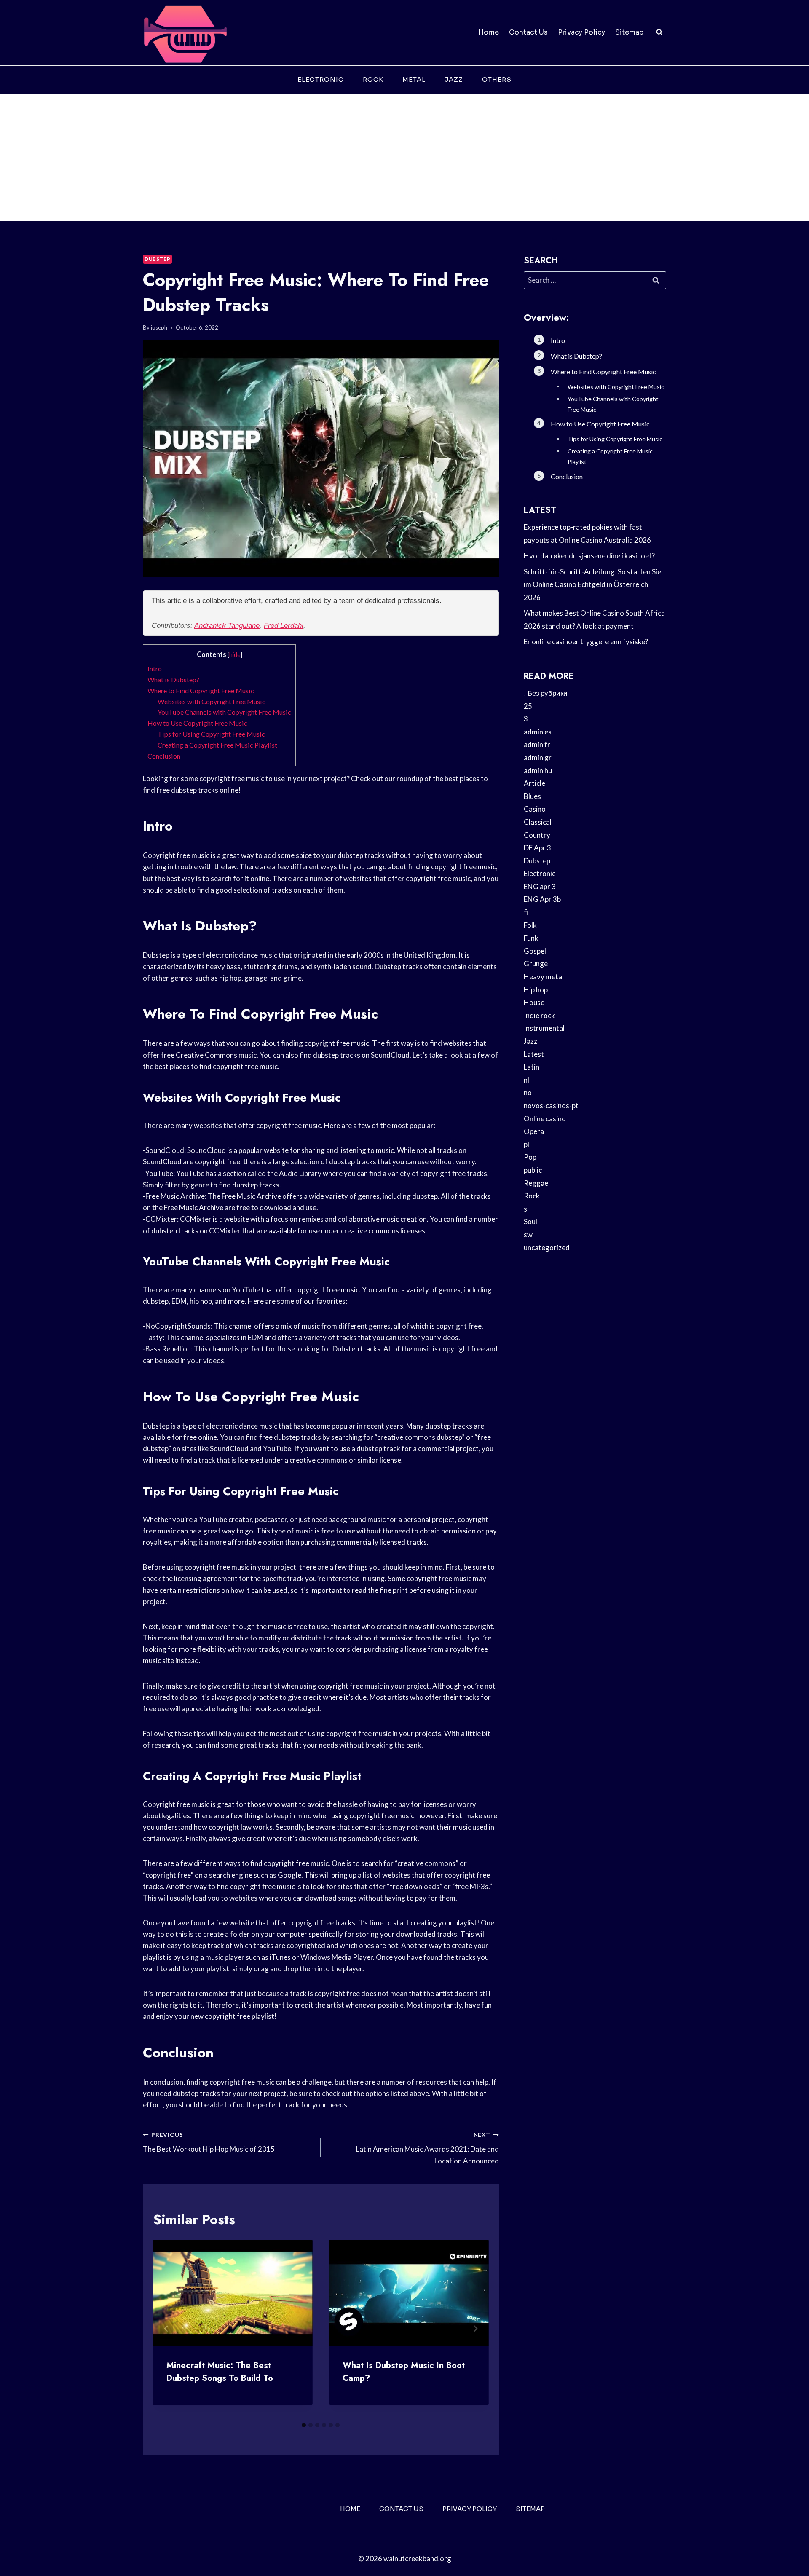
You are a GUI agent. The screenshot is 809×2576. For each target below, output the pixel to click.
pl (526, 1144)
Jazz (454, 79)
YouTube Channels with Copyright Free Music (224, 712)
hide (235, 655)
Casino (535, 809)
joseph (159, 327)
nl (526, 1080)
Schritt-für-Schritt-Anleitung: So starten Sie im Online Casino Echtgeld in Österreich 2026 (592, 584)
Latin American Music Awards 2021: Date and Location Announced (427, 2148)
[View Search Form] (659, 32)
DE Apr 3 (537, 848)
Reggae (536, 1183)
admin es (538, 732)
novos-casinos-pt (551, 1106)
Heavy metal (544, 977)
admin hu (538, 771)
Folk (530, 925)
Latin (532, 1067)
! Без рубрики (546, 693)
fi (526, 912)
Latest (534, 1054)
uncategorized (547, 1248)
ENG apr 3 (540, 886)
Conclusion (164, 756)
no (528, 1092)
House (534, 1002)
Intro (155, 669)
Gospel (535, 951)
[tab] (304, 2425)
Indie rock (539, 1015)
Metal (414, 79)
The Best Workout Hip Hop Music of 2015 (209, 2143)
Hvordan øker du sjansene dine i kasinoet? (589, 556)
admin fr (537, 744)
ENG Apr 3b (542, 899)
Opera (534, 1131)
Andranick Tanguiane (227, 626)
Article (534, 783)
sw (528, 1234)
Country (537, 835)
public (533, 1170)
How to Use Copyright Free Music (197, 723)
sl (526, 1209)
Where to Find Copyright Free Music (201, 690)
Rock (373, 79)
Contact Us (528, 32)
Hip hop (536, 990)
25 (528, 706)
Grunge (536, 964)
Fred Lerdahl (284, 626)
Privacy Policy (581, 32)
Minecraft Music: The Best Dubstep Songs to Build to (220, 2372)
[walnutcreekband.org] (185, 33)
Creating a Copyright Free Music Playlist (217, 745)
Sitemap (629, 32)
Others (497, 79)
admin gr (538, 757)
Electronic (321, 79)
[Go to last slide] (166, 2329)
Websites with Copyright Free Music (212, 701)
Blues (532, 796)
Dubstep (157, 259)
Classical (538, 822)
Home (489, 32)
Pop (530, 1157)
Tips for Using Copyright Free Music (211, 734)
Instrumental (544, 1028)
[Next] (475, 2329)
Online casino (545, 1119)
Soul (530, 1221)
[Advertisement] (404, 158)
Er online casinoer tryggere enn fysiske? (586, 642)
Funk (531, 938)
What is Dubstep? (173, 680)
